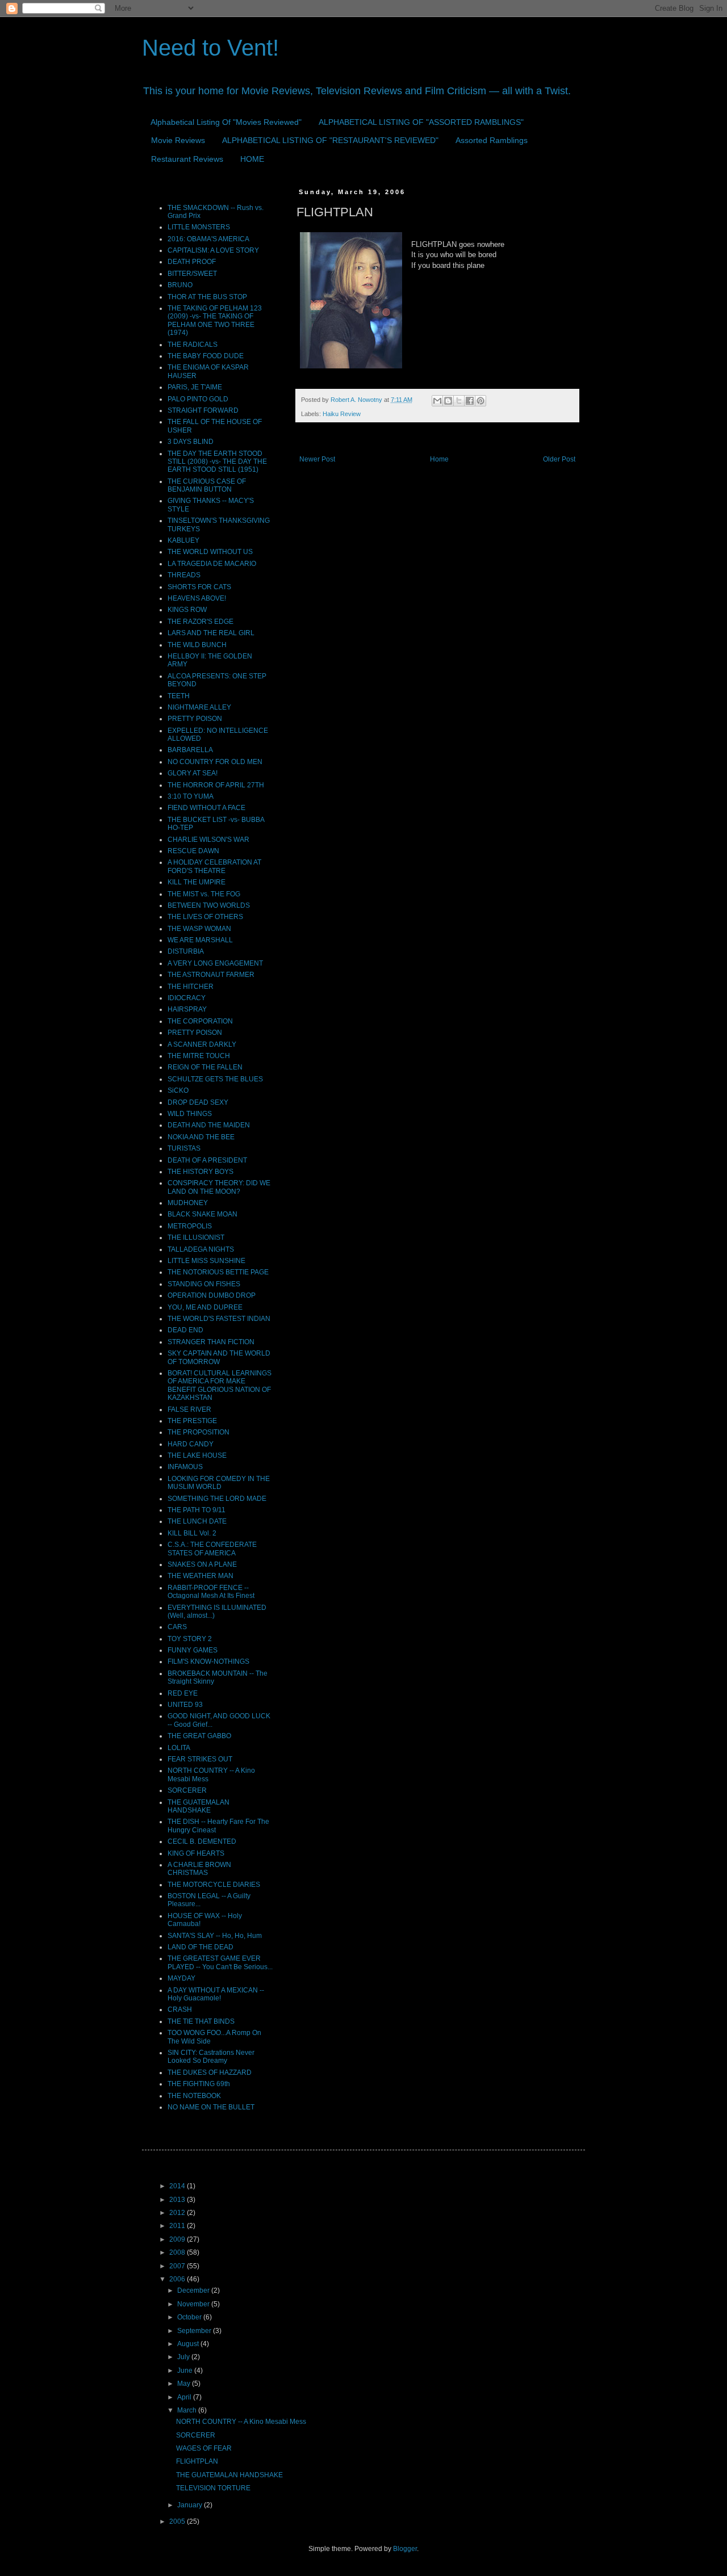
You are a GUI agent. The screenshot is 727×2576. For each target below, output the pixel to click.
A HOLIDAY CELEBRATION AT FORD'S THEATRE (214, 866)
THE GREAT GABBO (199, 1736)
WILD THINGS (190, 1114)
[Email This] (437, 401)
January (191, 2505)
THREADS (184, 575)
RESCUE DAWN (193, 851)
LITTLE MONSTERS (199, 227)
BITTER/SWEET (192, 274)
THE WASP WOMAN (199, 929)
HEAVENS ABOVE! (197, 598)
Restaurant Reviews (187, 159)
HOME (252, 159)
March (188, 2410)
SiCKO (178, 1090)
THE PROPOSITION (199, 1432)
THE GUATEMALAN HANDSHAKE (199, 1806)
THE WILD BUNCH (197, 645)
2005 (178, 2522)
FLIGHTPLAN (197, 2461)
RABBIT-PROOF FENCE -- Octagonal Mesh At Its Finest (211, 1592)
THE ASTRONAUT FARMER (211, 975)
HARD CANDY (191, 1444)
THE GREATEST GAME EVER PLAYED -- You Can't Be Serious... (220, 1962)
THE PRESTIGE (192, 1421)
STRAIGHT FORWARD (203, 410)
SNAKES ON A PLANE (202, 1564)
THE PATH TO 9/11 (197, 1510)
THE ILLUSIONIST (196, 1237)
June (186, 2371)
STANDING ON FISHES (204, 1284)
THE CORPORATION (200, 1021)
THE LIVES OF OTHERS (205, 917)
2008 (178, 2252)
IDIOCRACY (187, 998)
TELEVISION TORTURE (213, 2488)
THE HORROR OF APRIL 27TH (216, 785)
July (184, 2357)
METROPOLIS (190, 1226)
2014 (178, 2186)
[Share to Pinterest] (481, 401)
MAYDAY (181, 1978)
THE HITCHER (191, 987)
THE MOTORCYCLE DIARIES (214, 1885)
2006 (178, 2279)
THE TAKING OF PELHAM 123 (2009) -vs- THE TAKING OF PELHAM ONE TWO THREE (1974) (215, 320)
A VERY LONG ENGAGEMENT (215, 963)
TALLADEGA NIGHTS (201, 1249)
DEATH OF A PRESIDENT (207, 1160)
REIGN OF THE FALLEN (205, 1067)
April (185, 2397)
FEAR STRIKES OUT (200, 1759)
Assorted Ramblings (492, 140)
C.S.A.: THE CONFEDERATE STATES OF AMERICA (212, 1549)
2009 (178, 2239)
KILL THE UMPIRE (197, 882)
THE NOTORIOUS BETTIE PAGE (218, 1272)
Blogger (405, 2549)
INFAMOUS (185, 1467)
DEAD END (185, 1330)
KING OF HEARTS (196, 1853)
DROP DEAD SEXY (198, 1102)
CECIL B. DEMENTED (202, 1841)
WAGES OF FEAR (204, 2448)
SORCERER (187, 1790)
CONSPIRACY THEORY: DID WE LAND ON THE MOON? (219, 1187)
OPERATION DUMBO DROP (212, 1295)
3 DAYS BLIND (191, 442)
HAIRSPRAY (187, 1009)
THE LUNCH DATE (197, 1521)
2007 (178, 2266)
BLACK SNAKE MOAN (202, 1214)
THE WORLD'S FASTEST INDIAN (219, 1319)
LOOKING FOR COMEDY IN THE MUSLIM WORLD (219, 1483)
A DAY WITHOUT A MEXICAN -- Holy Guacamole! (216, 1994)
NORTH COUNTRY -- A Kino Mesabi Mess (241, 2422)
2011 (178, 2226)
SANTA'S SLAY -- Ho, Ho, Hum (215, 1936)
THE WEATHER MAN (200, 1576)
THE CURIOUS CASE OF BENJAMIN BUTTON (207, 485)
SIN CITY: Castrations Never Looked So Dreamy (211, 2057)
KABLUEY (183, 540)
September (195, 2331)
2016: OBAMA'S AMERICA (208, 239)
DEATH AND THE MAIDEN (209, 1125)
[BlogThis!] (448, 401)
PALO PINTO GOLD (198, 399)
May (185, 2384)
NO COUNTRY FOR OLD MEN (215, 762)
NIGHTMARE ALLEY (199, 707)
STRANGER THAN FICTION (211, 1342)
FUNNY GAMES (193, 1650)
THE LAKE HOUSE (197, 1455)
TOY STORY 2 (190, 1639)
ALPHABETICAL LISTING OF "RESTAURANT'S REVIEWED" (330, 140)
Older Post (559, 459)
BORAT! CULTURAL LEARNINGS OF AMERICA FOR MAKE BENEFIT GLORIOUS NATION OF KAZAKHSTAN (220, 1385)
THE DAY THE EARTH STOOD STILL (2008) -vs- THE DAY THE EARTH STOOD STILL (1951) (217, 462)
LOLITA (179, 1748)
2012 (178, 2213)
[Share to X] (459, 401)
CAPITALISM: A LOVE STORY (213, 250)
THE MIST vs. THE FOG (204, 894)
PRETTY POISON (195, 719)
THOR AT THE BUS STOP (207, 297)
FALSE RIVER (189, 1409)
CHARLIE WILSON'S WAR (208, 840)
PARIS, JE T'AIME (195, 387)
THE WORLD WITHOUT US (210, 552)
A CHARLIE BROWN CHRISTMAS (199, 1869)
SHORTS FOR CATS (199, 587)
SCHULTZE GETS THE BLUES (215, 1079)
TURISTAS (184, 1148)
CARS (177, 1627)
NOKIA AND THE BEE (201, 1137)
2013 (178, 2200)
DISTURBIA (186, 951)
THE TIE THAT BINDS (201, 2021)
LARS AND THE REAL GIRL (211, 633)
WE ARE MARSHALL (200, 940)
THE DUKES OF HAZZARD (210, 2072)
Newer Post (317, 459)
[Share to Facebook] (470, 401)
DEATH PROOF (192, 262)
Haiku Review (342, 414)
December (194, 2290)
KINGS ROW (187, 610)
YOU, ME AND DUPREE (205, 1307)
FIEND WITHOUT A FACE (206, 808)
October (190, 2317)
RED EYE (183, 1693)
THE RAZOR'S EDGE (200, 622)
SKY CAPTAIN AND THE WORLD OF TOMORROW (219, 1357)
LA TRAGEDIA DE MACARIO (212, 564)
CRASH (180, 2009)
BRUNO (180, 285)
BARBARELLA (190, 750)
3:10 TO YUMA (191, 796)
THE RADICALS (193, 345)
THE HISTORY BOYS (200, 1172)
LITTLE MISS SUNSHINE (206, 1261)
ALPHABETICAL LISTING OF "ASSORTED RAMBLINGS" (421, 122)
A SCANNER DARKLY (202, 1044)
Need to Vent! (210, 48)
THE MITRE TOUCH (199, 1056)
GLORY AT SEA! (193, 773)
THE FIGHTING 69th (199, 2084)
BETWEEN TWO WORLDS (209, 905)
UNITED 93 (185, 1705)
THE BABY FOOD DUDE (206, 356)
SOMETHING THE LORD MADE (217, 1499)
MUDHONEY (188, 1203)
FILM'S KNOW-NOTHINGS (208, 1662)
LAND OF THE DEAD (200, 1947)
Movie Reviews (178, 140)
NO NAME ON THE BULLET (211, 2107)
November (194, 2304)
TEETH (179, 696)
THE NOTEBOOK (194, 2096)
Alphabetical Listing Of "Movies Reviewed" (226, 122)
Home (439, 459)
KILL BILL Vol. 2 (192, 1533)
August (189, 2344)
